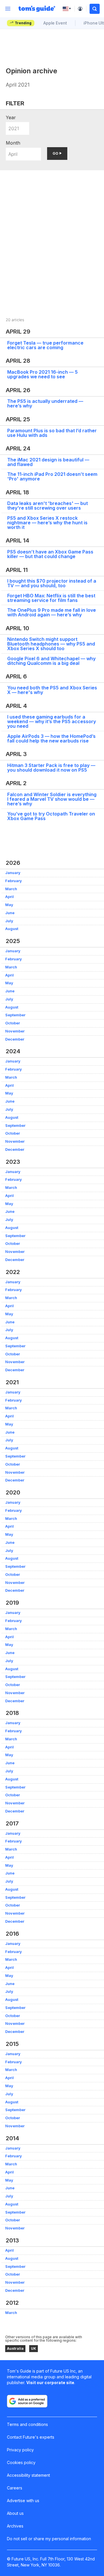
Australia (15, 2348)
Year (11, 117)
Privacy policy (20, 2450)
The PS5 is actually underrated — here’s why (45, 403)
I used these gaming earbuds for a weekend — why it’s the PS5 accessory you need (52, 721)
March (11, 889)
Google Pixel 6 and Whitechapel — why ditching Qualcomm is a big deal (51, 661)
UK (34, 2348)
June (10, 913)
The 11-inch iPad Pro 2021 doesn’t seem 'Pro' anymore (52, 476)
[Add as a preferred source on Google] (27, 2401)
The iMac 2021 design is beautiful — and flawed (48, 462)
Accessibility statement (28, 2475)
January (13, 873)
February (14, 881)
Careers (15, 2488)
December (15, 1039)
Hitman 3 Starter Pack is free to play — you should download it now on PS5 (51, 768)
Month (13, 143)
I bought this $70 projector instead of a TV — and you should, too (52, 583)
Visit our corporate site (50, 2383)
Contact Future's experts (31, 2437)
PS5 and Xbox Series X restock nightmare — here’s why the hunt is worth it (47, 523)
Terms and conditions (27, 2424)
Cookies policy (21, 2462)
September (15, 1015)
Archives (15, 2526)
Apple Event (55, 23)
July (9, 921)
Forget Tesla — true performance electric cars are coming (45, 345)
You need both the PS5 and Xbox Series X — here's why (52, 690)
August (12, 929)
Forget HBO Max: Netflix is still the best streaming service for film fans (51, 598)
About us (15, 2513)
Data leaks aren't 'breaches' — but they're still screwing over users (48, 506)
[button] (95, 9)
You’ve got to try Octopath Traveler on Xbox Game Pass (51, 816)
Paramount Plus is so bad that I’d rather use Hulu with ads (52, 433)
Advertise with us (23, 2501)
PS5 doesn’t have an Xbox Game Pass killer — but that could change (50, 554)
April (10, 897)
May (9, 905)
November (15, 1031)
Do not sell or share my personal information (49, 2539)
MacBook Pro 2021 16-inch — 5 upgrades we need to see (42, 374)
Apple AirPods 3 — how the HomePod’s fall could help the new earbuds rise (51, 738)
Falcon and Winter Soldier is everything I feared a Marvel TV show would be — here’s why (52, 799)
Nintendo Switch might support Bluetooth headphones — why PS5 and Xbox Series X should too (51, 644)
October (13, 1023)
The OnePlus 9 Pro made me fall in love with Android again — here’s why (52, 612)
